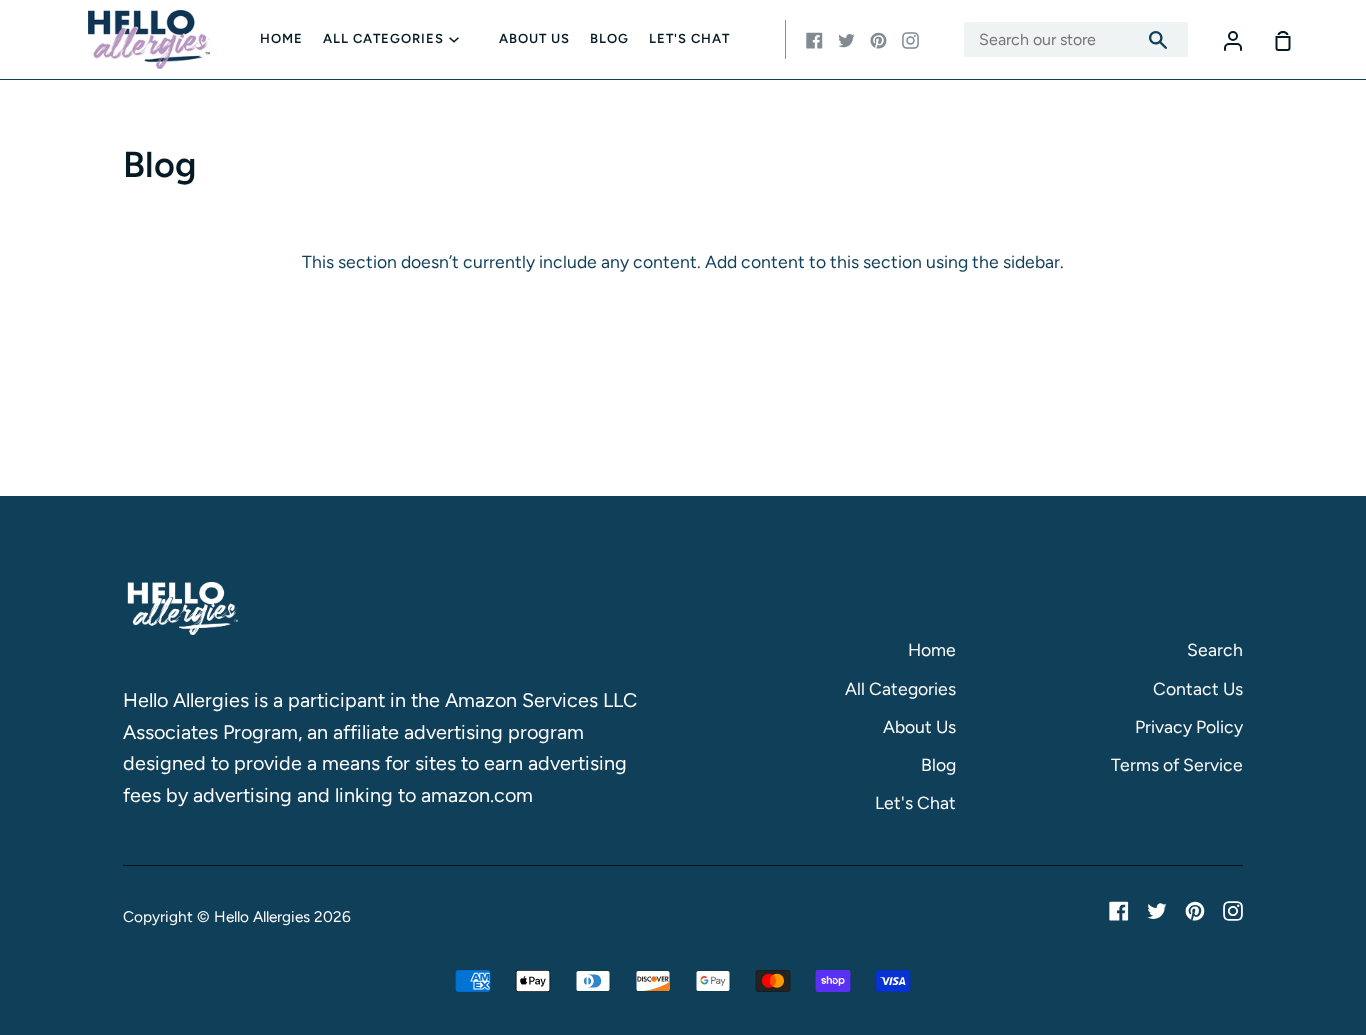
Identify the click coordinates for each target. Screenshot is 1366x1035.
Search (1215, 649)
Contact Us (1198, 688)
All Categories (383, 38)
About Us (534, 38)
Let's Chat (689, 38)
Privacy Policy (1189, 726)
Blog (609, 38)
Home (281, 38)
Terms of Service (1177, 764)
